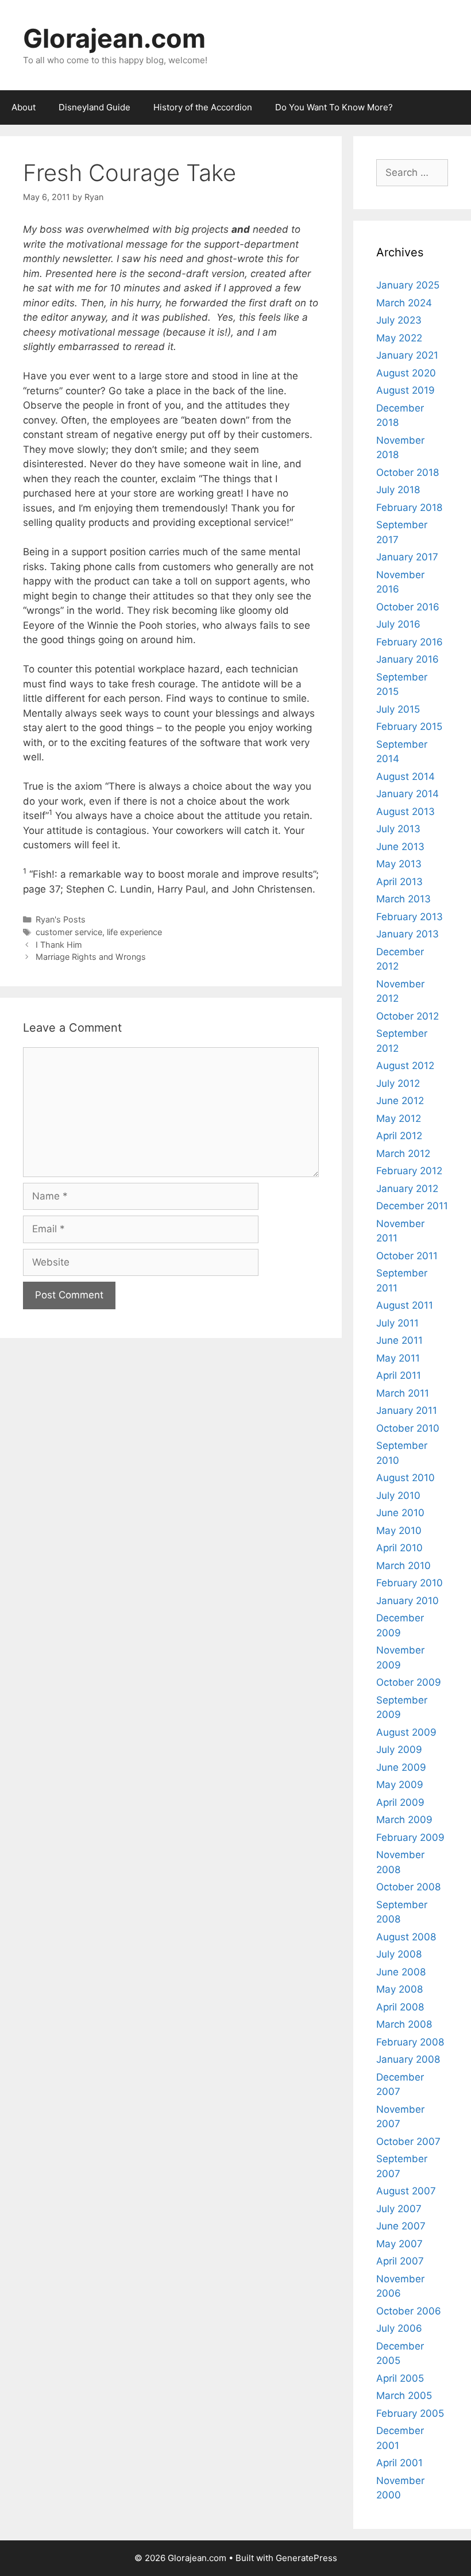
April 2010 (399, 1548)
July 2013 (398, 829)
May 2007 (399, 2244)
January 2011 (407, 1410)
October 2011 (407, 1256)
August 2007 (406, 2191)
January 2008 (408, 2059)
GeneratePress (306, 2558)
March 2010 (404, 1566)
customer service (69, 932)
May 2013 (399, 864)
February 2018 (409, 507)
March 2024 (404, 303)
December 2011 (412, 1206)
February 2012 (409, 1171)
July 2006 (399, 2328)
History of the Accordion (203, 107)
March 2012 (403, 1154)
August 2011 (405, 1305)
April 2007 (400, 2261)
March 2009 (404, 1820)
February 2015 (409, 726)
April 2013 (399, 882)
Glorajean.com (114, 38)
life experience (134, 932)
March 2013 (404, 899)
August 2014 (406, 776)
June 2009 (401, 1767)
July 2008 (399, 1954)
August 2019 (406, 390)
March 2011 (403, 1393)
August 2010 (406, 1478)
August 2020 (406, 373)
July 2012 (398, 1083)
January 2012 (407, 1189)
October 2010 (408, 1428)
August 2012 (405, 1066)
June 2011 (399, 1340)
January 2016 (408, 659)
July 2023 (399, 320)
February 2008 (410, 2042)
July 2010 (398, 1495)
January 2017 (407, 557)
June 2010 (400, 1513)
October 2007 (408, 2141)
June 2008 (401, 1972)
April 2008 (400, 2007)
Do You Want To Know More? (334, 107)
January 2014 (408, 794)
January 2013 (408, 934)
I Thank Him (59, 945)
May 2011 (398, 1358)
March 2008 (404, 2024)
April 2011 (399, 1375)
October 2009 (409, 1682)
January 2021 (407, 355)
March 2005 (404, 2396)
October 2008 (408, 1887)
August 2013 (406, 812)
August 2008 (406, 1937)
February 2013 (410, 917)
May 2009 (400, 1785)
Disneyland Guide (94, 107)
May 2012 (399, 1118)
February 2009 (410, 1837)
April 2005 (400, 2378)
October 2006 (409, 2311)
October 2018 (408, 472)
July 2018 (398, 490)
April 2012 (399, 1136)
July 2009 (399, 1750)
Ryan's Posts (61, 919)
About (24, 107)
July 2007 (399, 2209)
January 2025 (408, 285)
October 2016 (408, 607)
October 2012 (408, 1016)
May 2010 (399, 1531)
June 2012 (400, 1101)
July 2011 (397, 1323)
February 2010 (410, 1583)
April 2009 (400, 1802)
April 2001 (399, 2463)
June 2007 (401, 2226)
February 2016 (410, 642)
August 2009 (406, 1732)
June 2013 (400, 847)
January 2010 (408, 1601)
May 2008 (399, 1989)
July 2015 (398, 709)
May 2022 (399, 338)
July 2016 (398, 624)
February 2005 (410, 2413)
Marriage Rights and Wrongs (91, 957)
